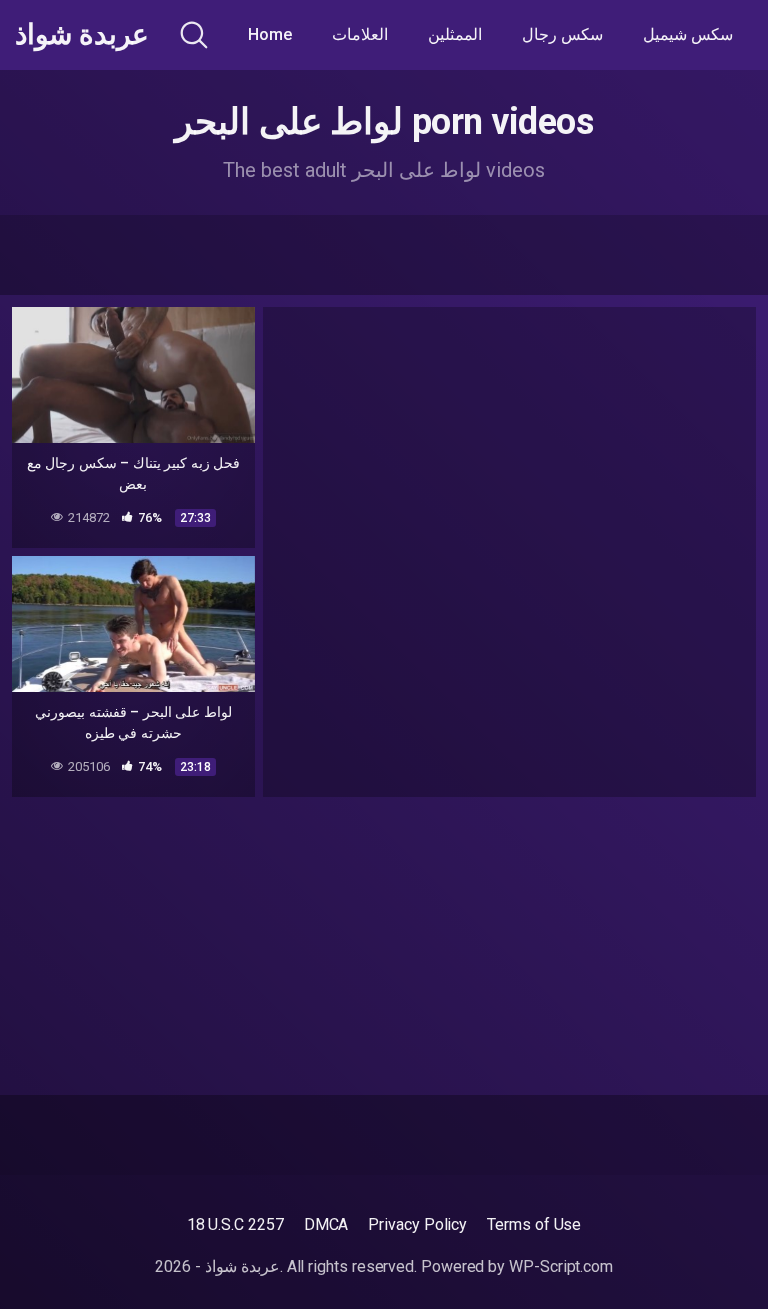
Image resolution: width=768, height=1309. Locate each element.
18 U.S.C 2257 (235, 1224)
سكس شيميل (688, 34)
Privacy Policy (417, 1224)
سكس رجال (562, 34)
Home (270, 34)
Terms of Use (534, 1224)
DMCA (326, 1224)
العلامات (360, 34)
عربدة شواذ (82, 35)
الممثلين (455, 34)
